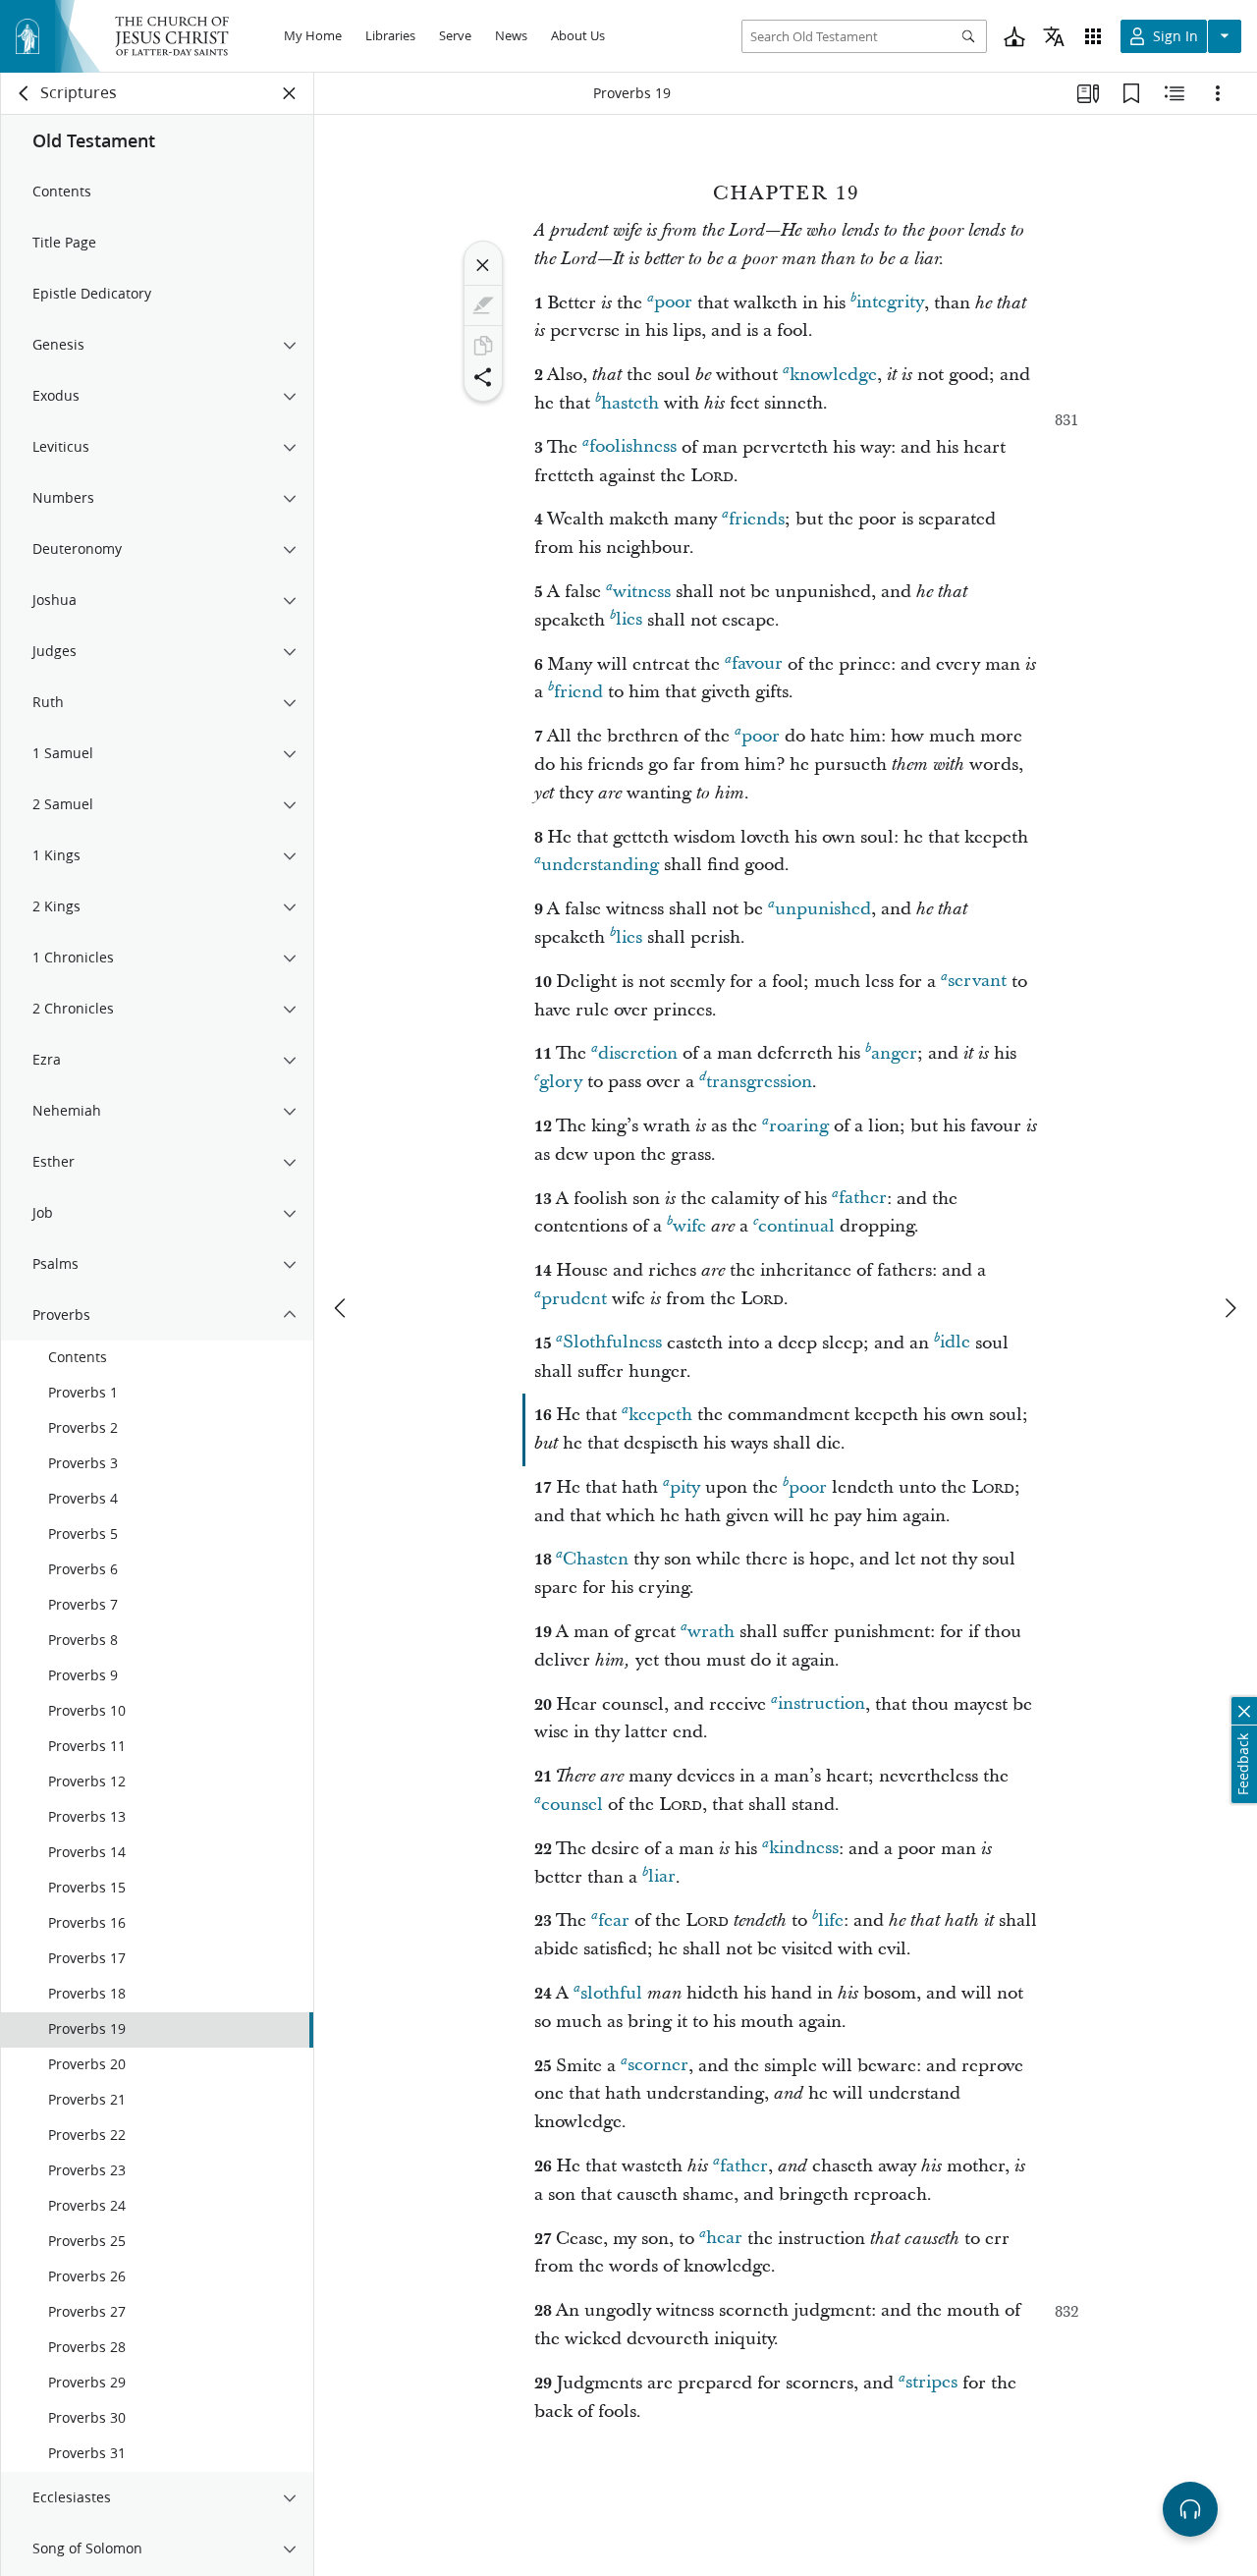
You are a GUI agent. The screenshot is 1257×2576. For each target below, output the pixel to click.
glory (561, 1082)
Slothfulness (612, 1343)
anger (894, 1053)
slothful (611, 1993)
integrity (890, 303)
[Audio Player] (1190, 2509)
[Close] (483, 265)
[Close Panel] (290, 93)
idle (955, 1343)
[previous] (342, 1308)
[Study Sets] (1088, 93)
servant (977, 982)
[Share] (483, 377)
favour (757, 664)
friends (757, 519)
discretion (638, 1053)
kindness (804, 1849)
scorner (658, 2066)
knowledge (833, 375)
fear (614, 1920)
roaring (799, 1126)
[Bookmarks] (1131, 93)
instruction (821, 1704)
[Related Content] (1175, 93)
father (863, 1199)
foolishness (633, 447)
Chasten (596, 1559)
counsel (572, 1805)
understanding (600, 865)
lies (629, 620)
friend (578, 692)
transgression (759, 1082)
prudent (574, 1299)
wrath (711, 1632)
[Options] (1218, 93)
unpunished (823, 909)
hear (724, 2239)
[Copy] (483, 346)
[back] (25, 93)
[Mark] (483, 305)
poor (673, 303)
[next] (1230, 1308)
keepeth (660, 1415)
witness (642, 592)
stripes (931, 2383)
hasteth (630, 403)
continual (796, 1226)
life (831, 1920)
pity (685, 1487)
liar (662, 1877)
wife (689, 1226)
